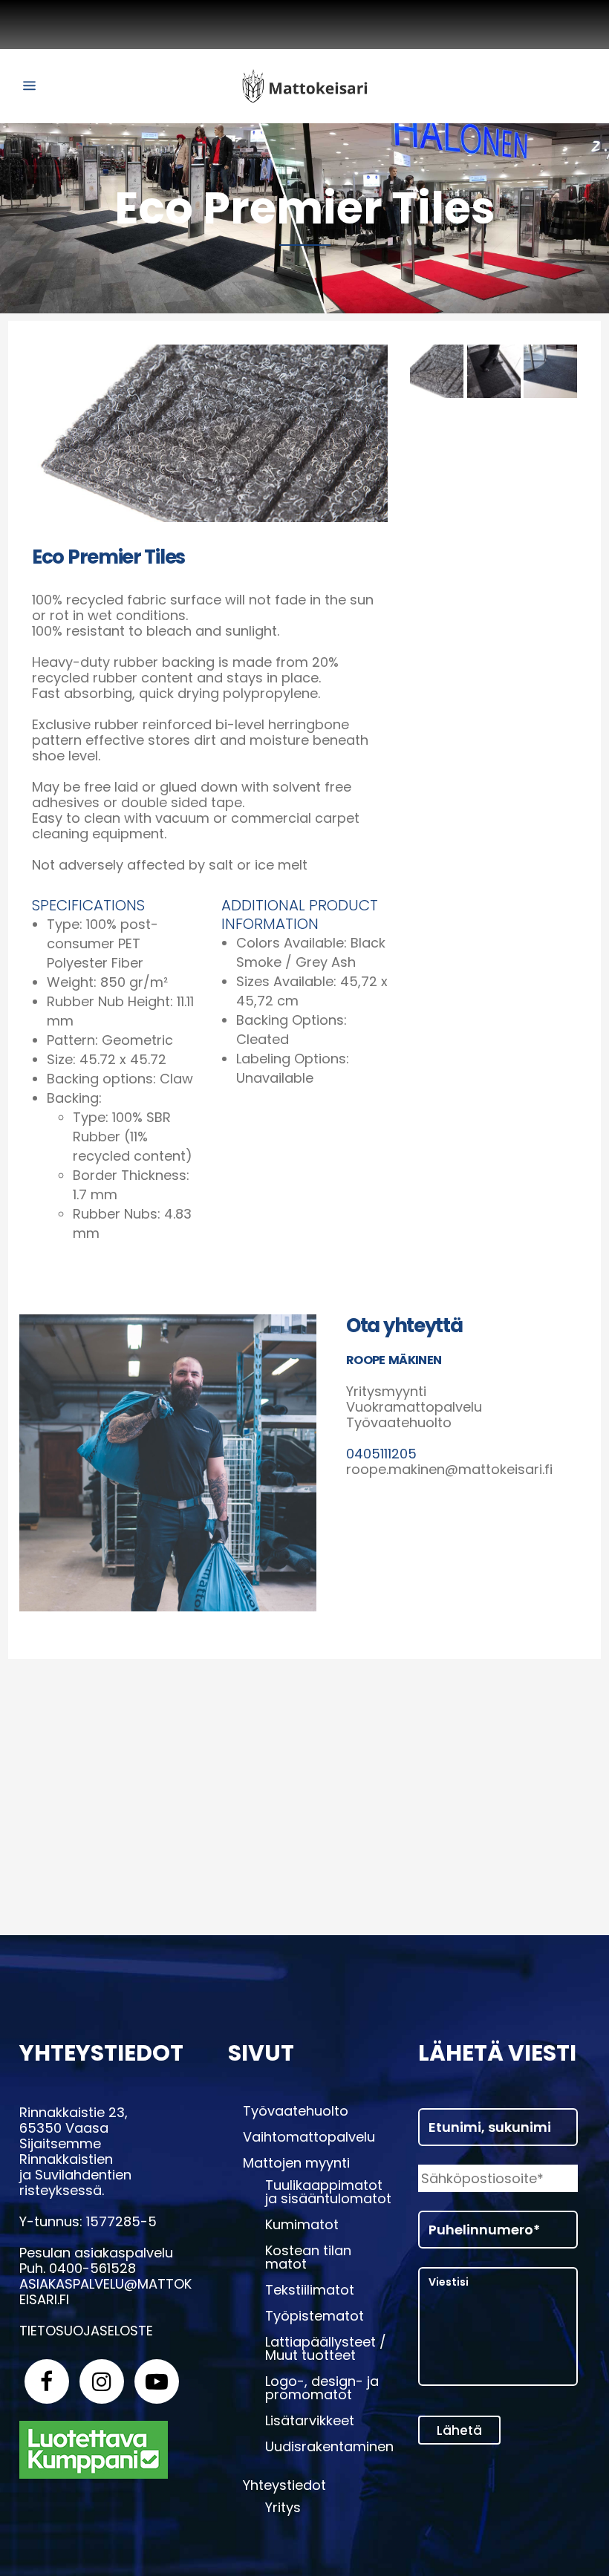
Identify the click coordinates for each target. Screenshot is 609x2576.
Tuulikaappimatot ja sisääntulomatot (328, 2192)
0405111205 (381, 1454)
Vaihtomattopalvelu (309, 2137)
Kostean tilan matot (308, 2257)
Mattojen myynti (296, 2163)
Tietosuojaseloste (86, 2331)
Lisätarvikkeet (310, 2421)
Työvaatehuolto (296, 2111)
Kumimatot (302, 2225)
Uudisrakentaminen (329, 2447)
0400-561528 (92, 2268)
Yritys (283, 2508)
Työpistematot (315, 2316)
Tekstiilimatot (310, 2290)
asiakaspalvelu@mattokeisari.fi (105, 2292)
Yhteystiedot (284, 2485)
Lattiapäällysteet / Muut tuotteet (326, 2349)
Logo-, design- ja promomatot (322, 2388)
